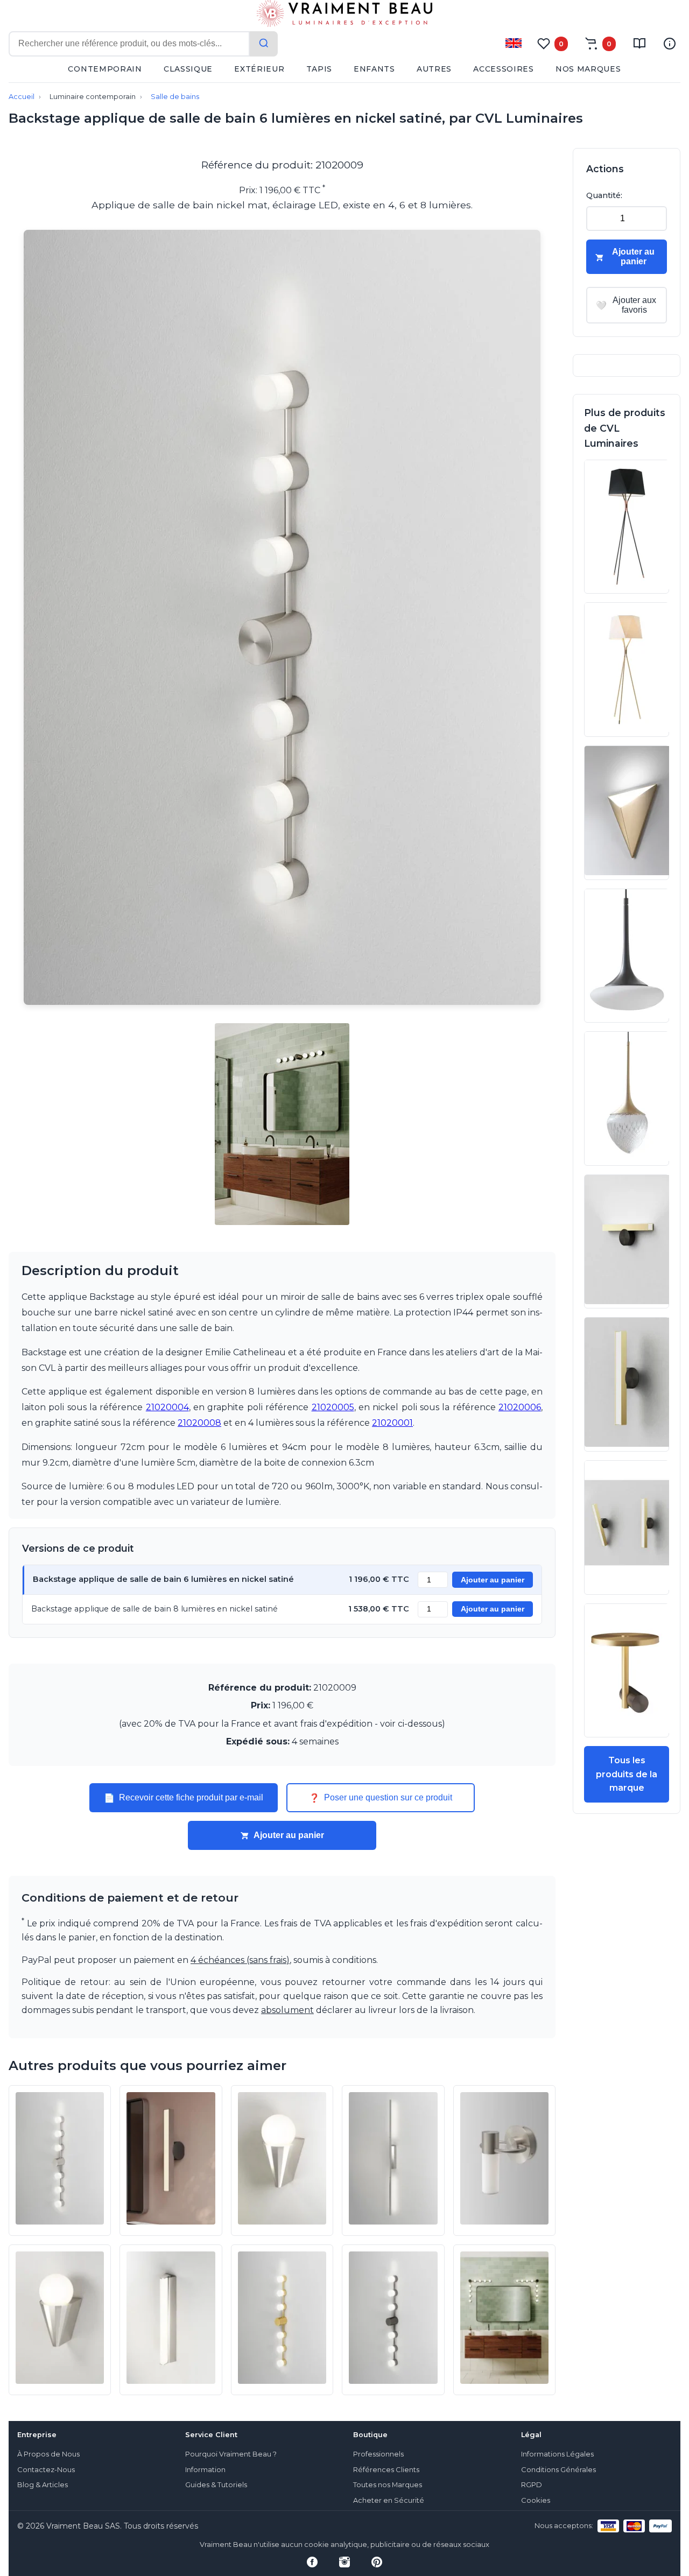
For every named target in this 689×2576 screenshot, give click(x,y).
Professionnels (378, 2454)
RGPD (532, 2485)
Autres (434, 69)
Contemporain (105, 69)
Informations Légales (557, 2454)
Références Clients (386, 2470)
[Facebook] (312, 2562)
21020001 (392, 1423)
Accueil (22, 97)
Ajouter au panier (493, 1580)
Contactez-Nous (46, 2470)
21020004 (167, 1407)
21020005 (333, 1407)
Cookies (536, 2500)
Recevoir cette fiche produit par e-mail (184, 1798)
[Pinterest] (377, 2562)
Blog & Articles (43, 2485)
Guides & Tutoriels (216, 2485)
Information (205, 2470)
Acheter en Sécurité (389, 2500)
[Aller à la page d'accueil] (344, 16)
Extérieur (259, 69)
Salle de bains (175, 97)
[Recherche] (264, 44)
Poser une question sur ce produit (381, 1798)
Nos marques (588, 69)
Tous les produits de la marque (627, 1774)
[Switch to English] (514, 43)
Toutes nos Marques (388, 2485)
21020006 (520, 1407)
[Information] (670, 44)
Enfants (374, 69)
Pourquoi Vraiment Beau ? (231, 2454)
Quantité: (604, 195)
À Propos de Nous (48, 2454)
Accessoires (504, 69)
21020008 (199, 1423)
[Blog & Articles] (639, 44)
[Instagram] (344, 2562)
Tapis (319, 69)
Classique (188, 69)
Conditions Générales (558, 2470)
